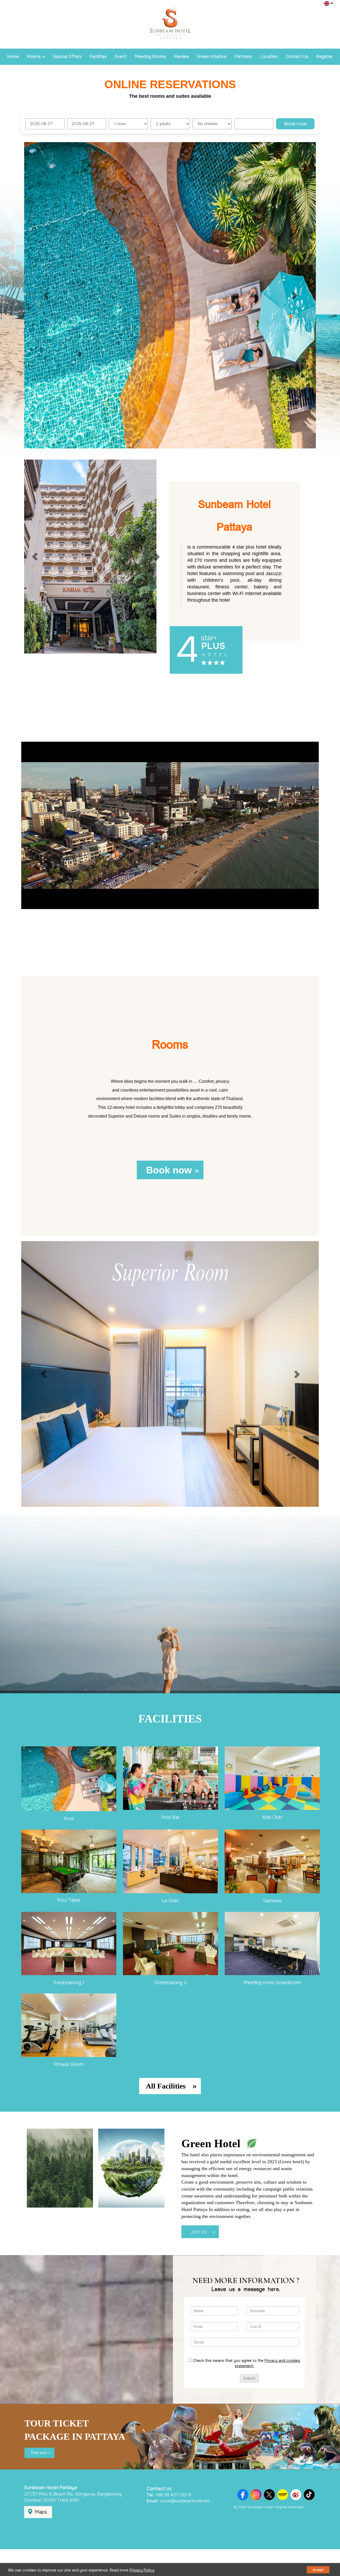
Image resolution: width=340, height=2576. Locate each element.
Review (181, 56)
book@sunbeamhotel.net (185, 2501)
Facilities (98, 56)
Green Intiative (212, 56)
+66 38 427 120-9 (173, 2495)
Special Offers (67, 56)
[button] (46, 295)
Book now (295, 124)
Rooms (34, 56)
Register (324, 56)
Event (121, 56)
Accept (318, 2570)
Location (269, 56)
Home (13, 56)
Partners (243, 56)
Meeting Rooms (150, 56)
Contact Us (297, 56)
